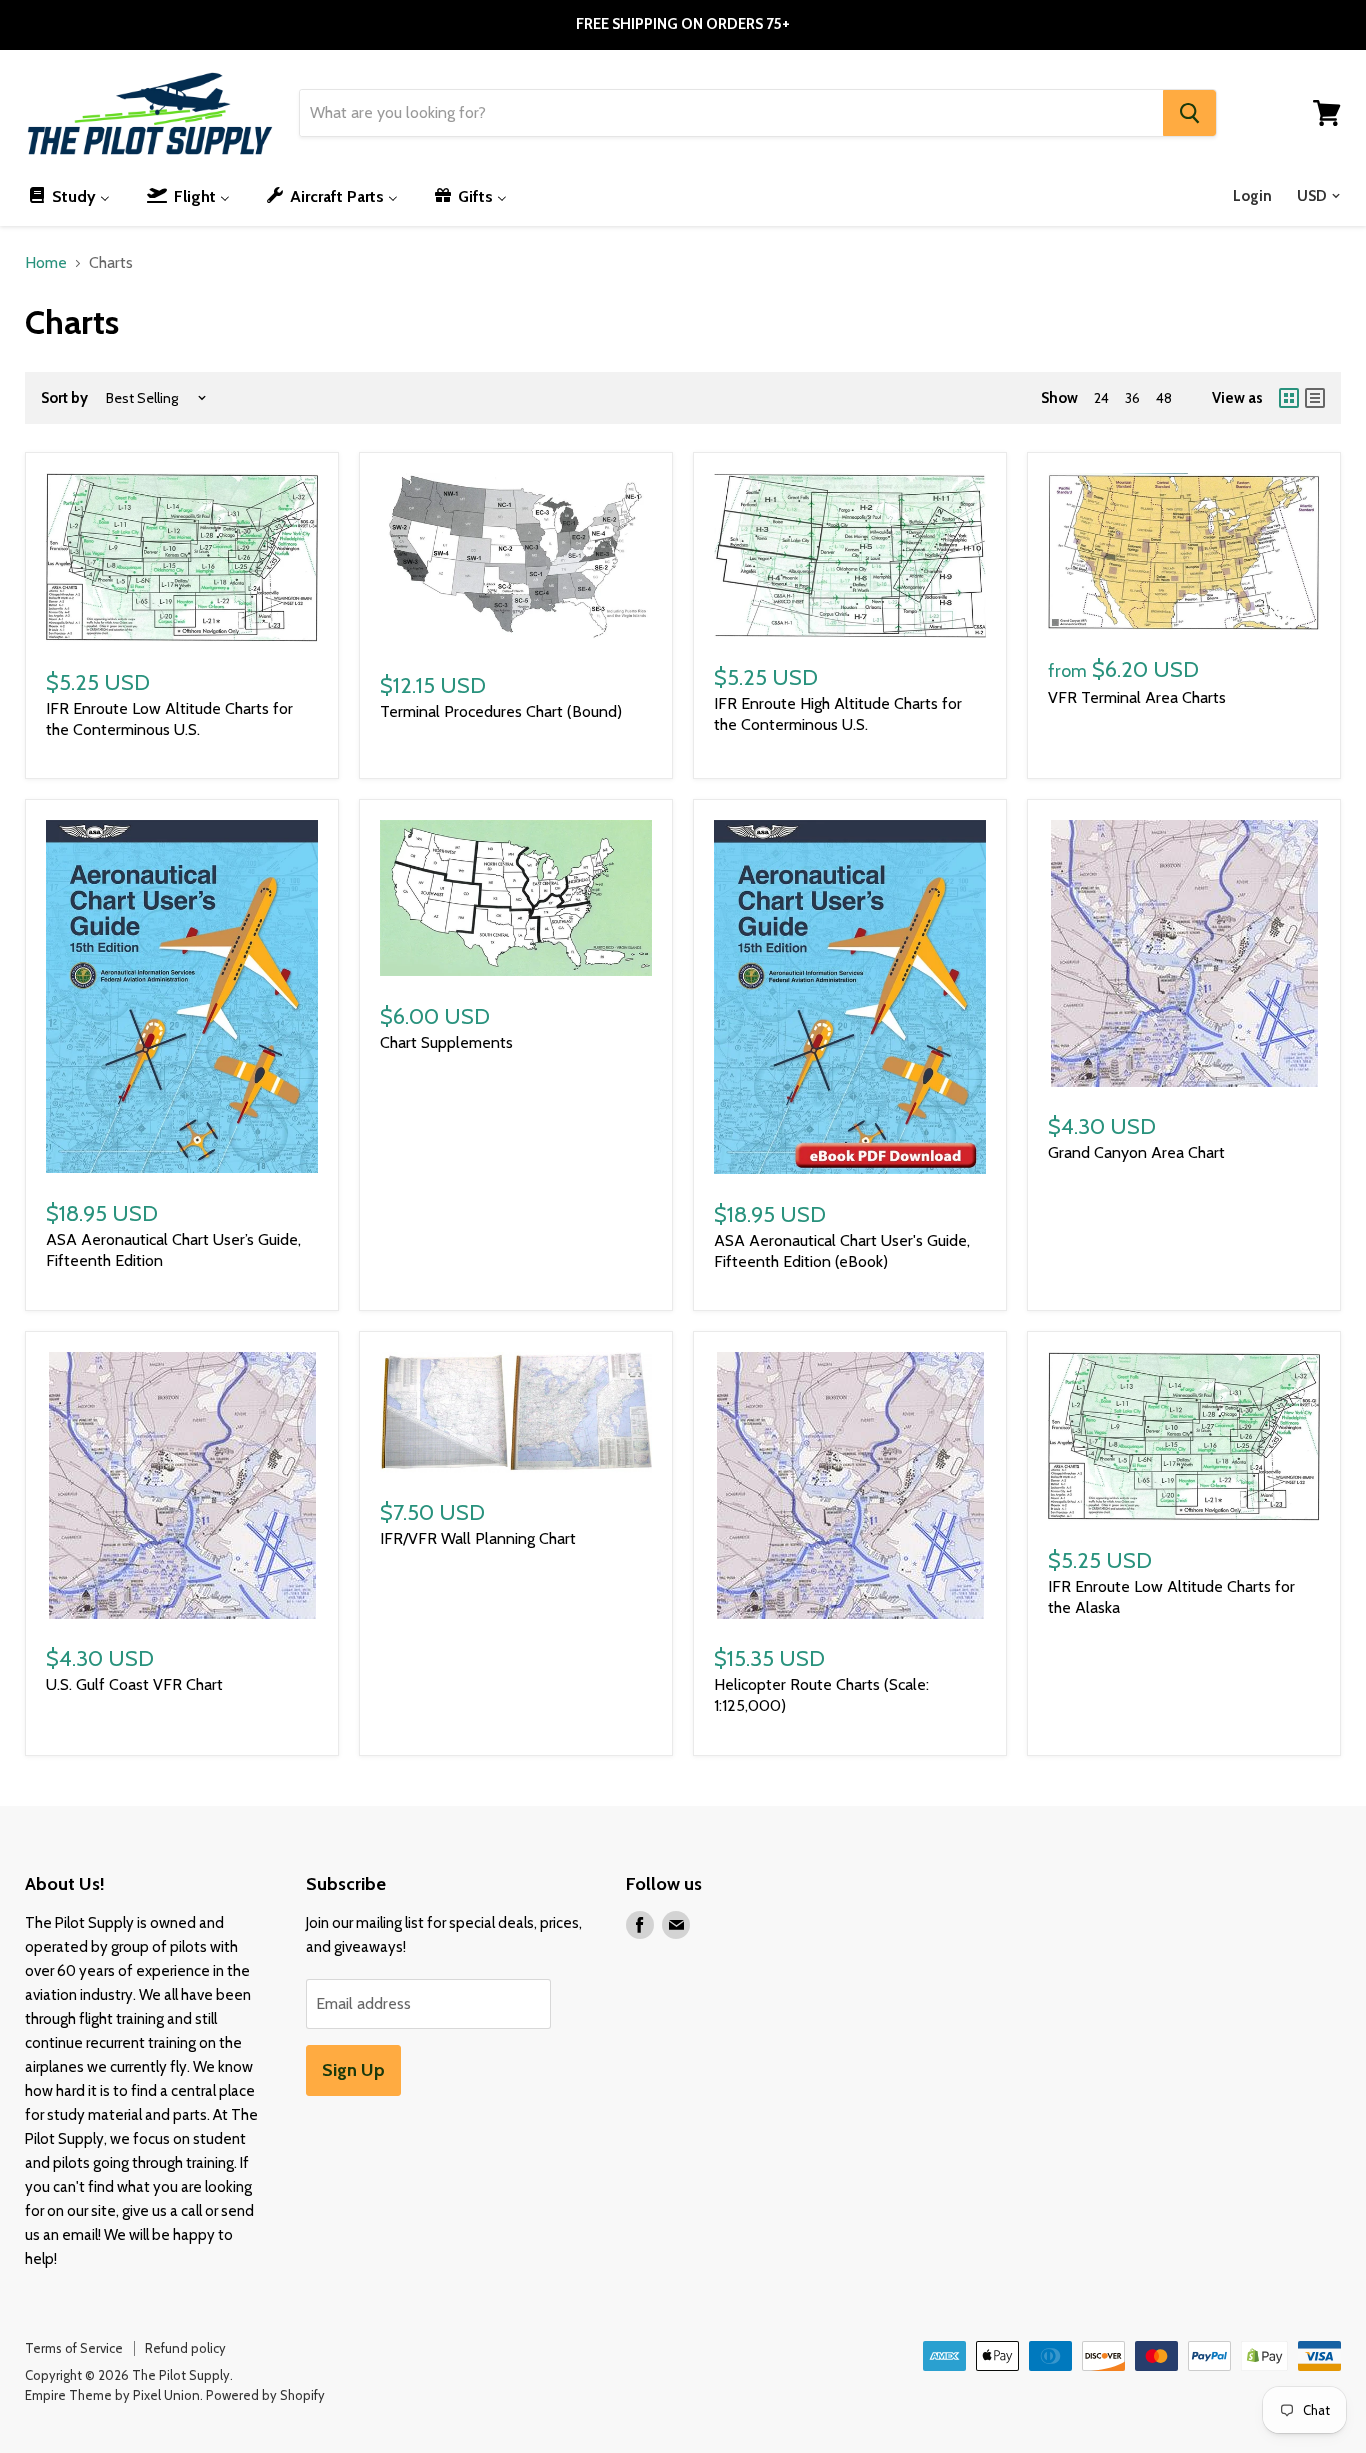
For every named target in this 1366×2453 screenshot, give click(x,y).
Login (1252, 196)
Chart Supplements (446, 1042)
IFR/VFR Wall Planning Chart (478, 1538)
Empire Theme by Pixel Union (112, 2395)
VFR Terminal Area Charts (1137, 697)
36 (1132, 398)
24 (1101, 398)
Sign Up (353, 2070)
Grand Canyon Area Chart (1136, 1152)
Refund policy (185, 2348)
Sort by (64, 398)
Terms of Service (74, 2348)
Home (46, 263)
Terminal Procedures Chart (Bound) (501, 711)
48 (1164, 398)
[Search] (1189, 113)
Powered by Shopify (265, 2395)
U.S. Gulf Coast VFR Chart (134, 1684)
